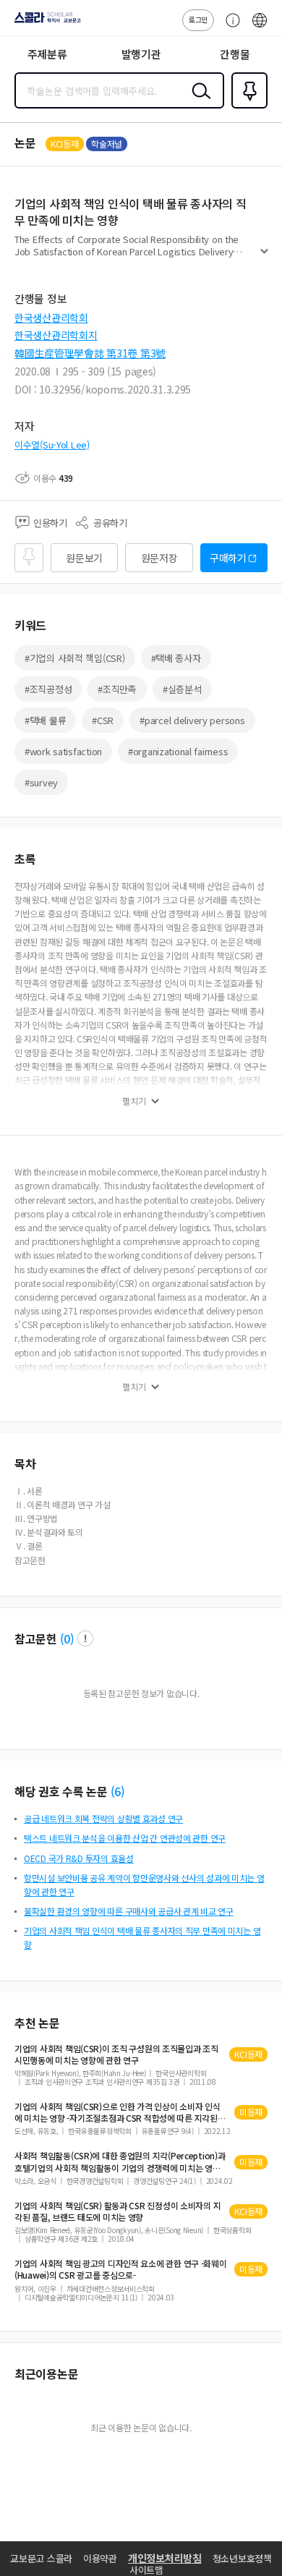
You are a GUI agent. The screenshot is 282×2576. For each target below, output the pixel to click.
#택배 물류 (45, 720)
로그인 (198, 19)
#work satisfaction (63, 751)
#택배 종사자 (176, 658)
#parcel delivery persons (192, 720)
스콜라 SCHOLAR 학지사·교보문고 (45, 22)
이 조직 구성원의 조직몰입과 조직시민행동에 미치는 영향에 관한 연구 (116, 2054)
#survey (41, 782)
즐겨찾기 (247, 107)
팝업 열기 (85, 1638)
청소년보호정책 (242, 2558)
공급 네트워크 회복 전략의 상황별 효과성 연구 (103, 1818)
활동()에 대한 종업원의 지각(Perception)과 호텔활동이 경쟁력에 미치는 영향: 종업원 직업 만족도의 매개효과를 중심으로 (120, 2161)
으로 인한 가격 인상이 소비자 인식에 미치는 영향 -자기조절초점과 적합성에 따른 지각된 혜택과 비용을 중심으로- (117, 2112)
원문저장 (159, 558)
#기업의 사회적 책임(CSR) (75, 658)
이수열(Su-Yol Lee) (52, 445)
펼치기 (264, 258)
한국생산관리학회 (51, 318)
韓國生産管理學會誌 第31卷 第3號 (90, 353)
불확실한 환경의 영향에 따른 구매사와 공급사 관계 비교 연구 (129, 1911)
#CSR (103, 720)
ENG (260, 27)
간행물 (235, 54)
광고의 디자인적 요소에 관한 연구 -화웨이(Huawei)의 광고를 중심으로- (121, 2269)
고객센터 (229, 27)
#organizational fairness (178, 751)
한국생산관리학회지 (56, 335)
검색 (198, 102)
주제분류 (47, 54)
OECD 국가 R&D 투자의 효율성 (79, 1858)
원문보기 (84, 558)
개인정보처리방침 (165, 2558)
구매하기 (228, 558)
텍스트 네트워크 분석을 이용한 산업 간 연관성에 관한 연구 (125, 1838)
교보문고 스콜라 (41, 2558)
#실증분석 (182, 689)
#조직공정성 (48, 689)
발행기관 (141, 54)
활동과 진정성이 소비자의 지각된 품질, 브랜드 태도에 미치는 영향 (117, 2211)
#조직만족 (117, 689)
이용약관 (100, 2558)
